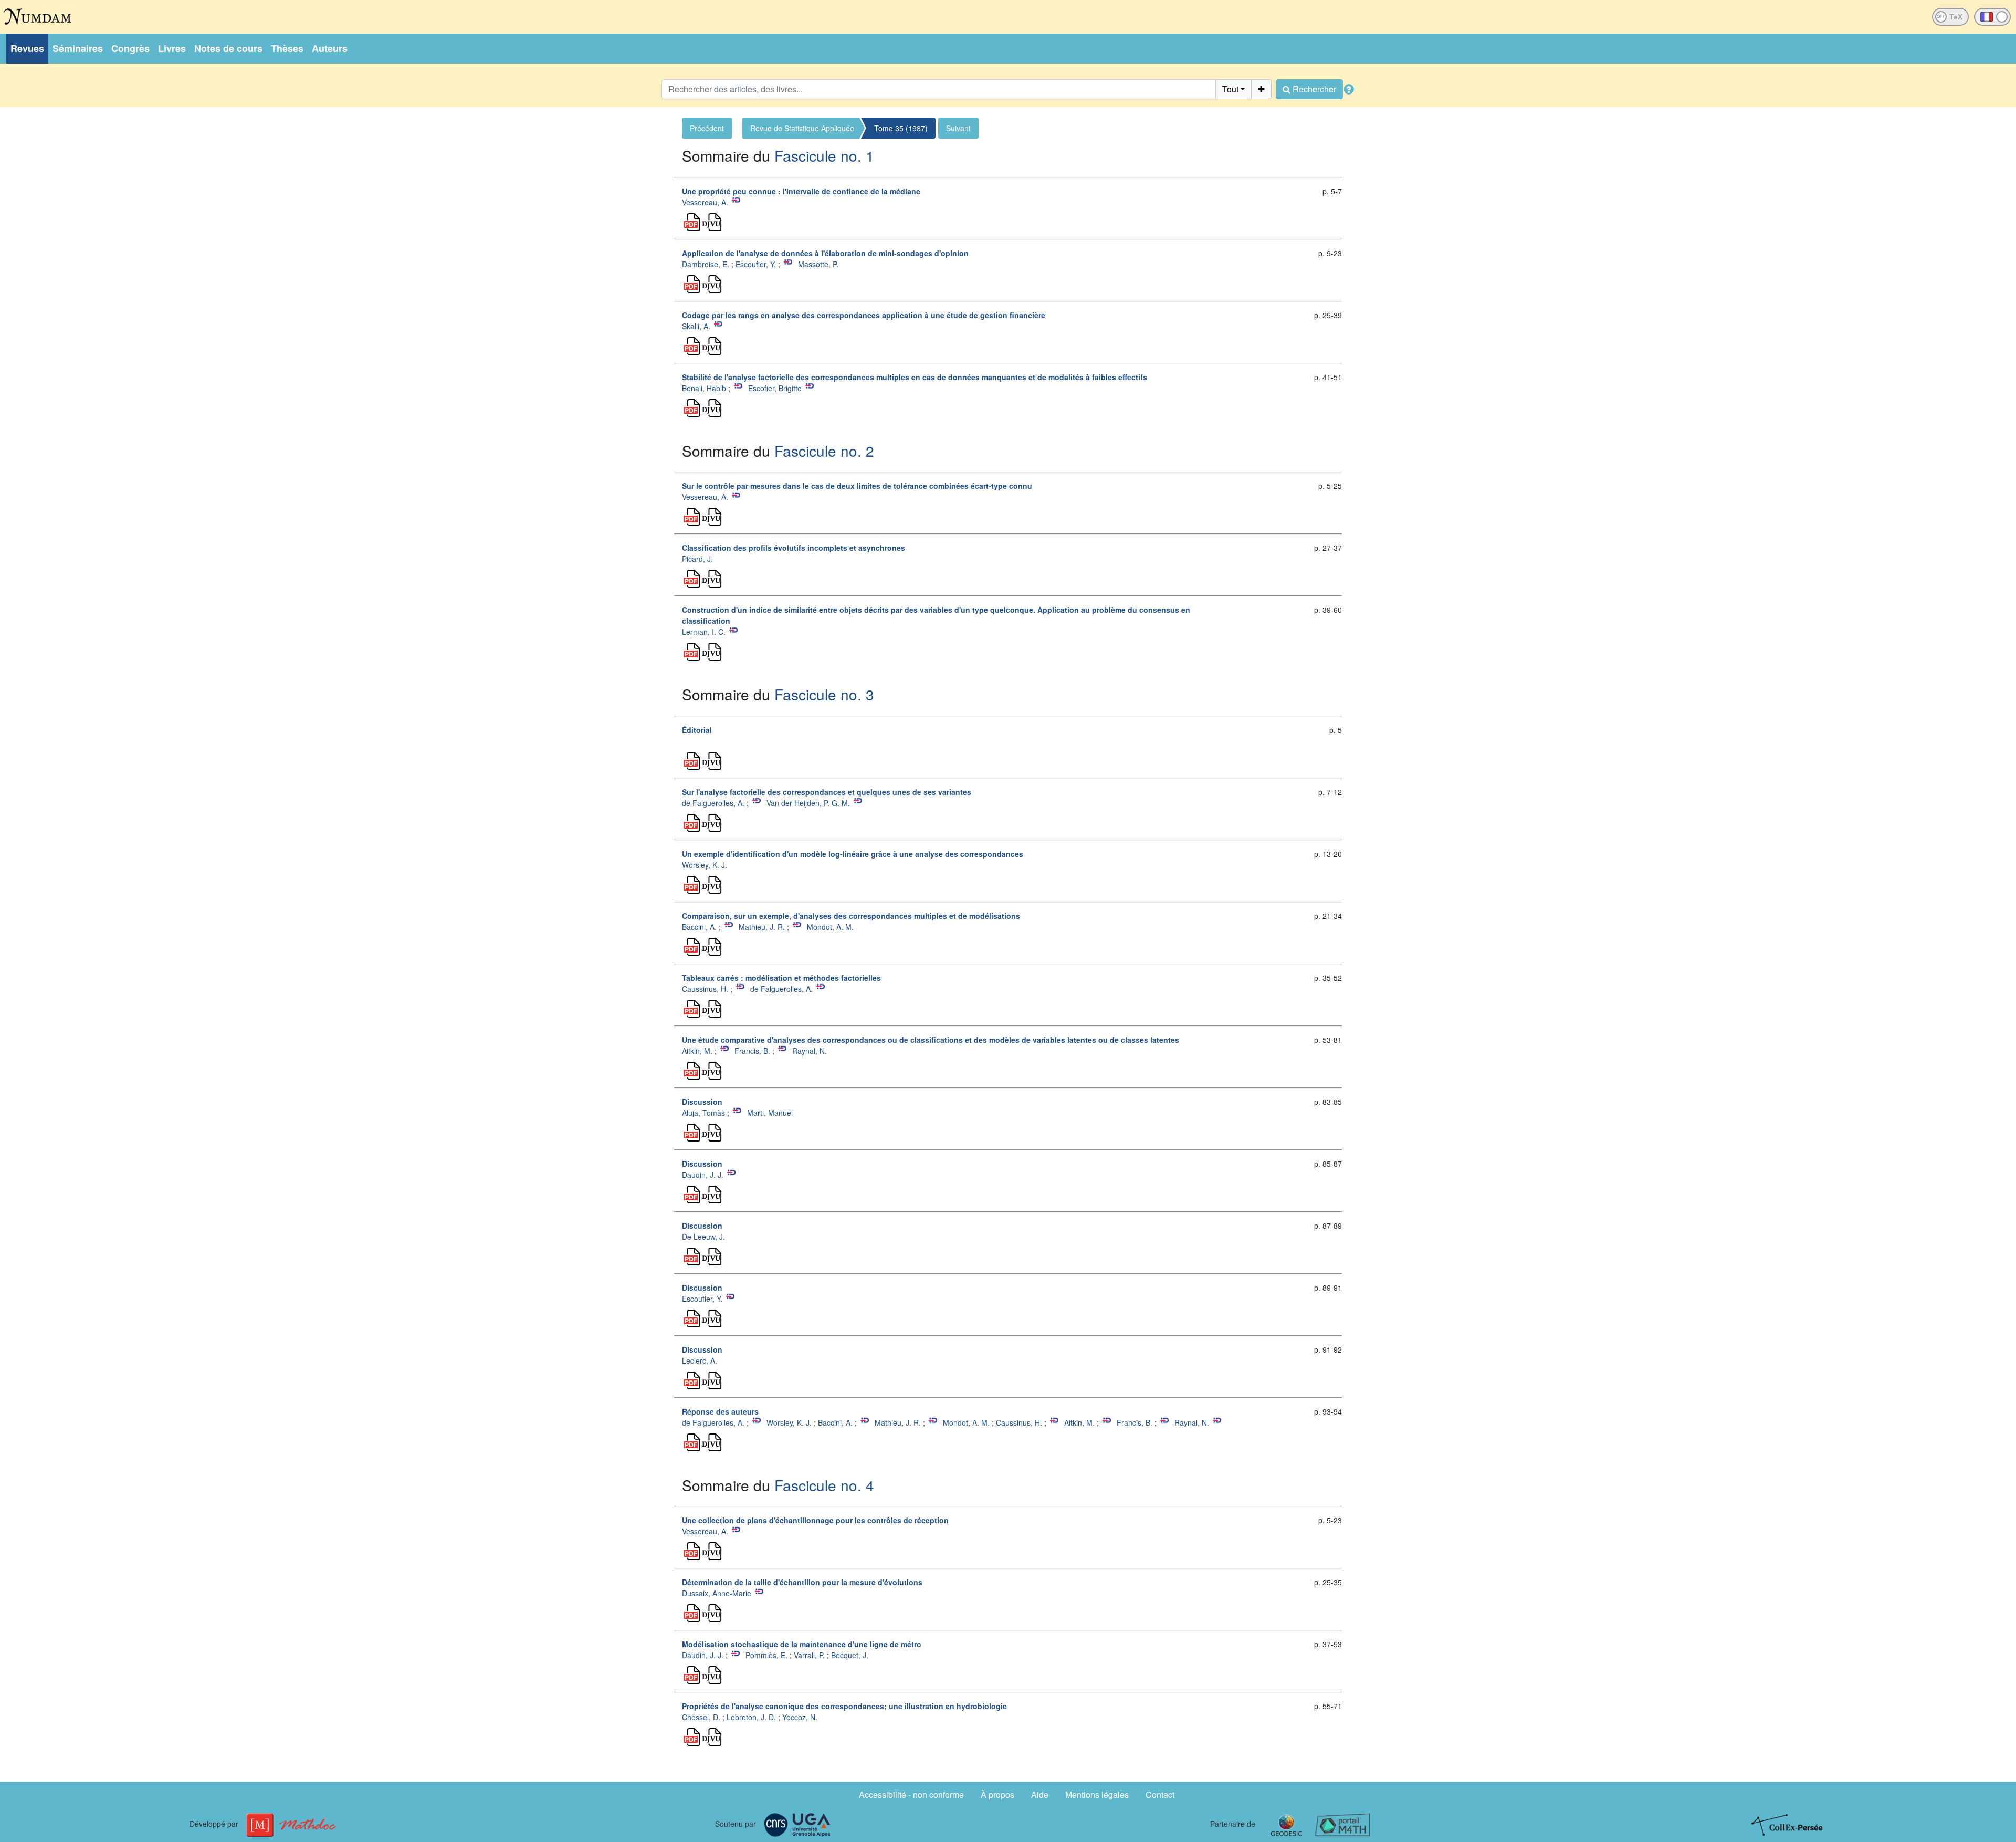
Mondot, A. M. (830, 927)
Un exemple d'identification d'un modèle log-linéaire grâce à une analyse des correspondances (853, 854)
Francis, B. (752, 1051)
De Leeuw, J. (703, 1237)
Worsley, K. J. (705, 865)
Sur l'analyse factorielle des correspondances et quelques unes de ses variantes (827, 792)
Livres (172, 48)
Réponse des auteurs (720, 1411)
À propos (997, 1794)
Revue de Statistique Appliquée (802, 128)
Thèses (287, 48)
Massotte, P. (818, 264)
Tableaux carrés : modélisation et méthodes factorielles (781, 978)
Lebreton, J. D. (751, 1717)
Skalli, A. (696, 326)
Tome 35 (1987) (901, 128)
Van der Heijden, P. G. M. (808, 803)
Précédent (707, 128)
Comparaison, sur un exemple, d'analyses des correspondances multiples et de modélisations (851, 916)
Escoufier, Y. (756, 264)
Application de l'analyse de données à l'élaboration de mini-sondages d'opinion (825, 253)
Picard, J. (697, 559)
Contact (1160, 1794)
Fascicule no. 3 (824, 694)
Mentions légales (1097, 1794)
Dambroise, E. (706, 264)
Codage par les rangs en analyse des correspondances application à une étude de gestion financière (864, 315)
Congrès (130, 48)
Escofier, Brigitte (775, 388)
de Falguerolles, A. (713, 803)
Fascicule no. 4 (824, 1485)
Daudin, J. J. (703, 1175)
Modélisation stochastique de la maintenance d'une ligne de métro (802, 1644)
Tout (1230, 89)
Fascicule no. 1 (824, 155)
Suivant (958, 128)
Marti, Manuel (770, 1113)
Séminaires (78, 48)
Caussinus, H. (705, 989)
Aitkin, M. (697, 1051)
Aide (1040, 1794)
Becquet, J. (850, 1655)
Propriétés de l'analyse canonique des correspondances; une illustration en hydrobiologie (844, 1706)
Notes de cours (228, 48)
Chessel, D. (701, 1717)
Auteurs (330, 48)
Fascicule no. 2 (824, 451)
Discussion (702, 1102)
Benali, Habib (704, 388)
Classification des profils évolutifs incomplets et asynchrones (794, 548)
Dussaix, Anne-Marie (717, 1593)
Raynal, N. (810, 1051)
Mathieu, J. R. (762, 927)
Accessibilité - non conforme (911, 1794)
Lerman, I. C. (704, 632)
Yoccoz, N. (800, 1717)
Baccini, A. (699, 927)
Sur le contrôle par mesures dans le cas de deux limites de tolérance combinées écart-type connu (857, 486)
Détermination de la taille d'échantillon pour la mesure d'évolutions (802, 1582)
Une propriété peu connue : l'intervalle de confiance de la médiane (801, 191)
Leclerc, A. (700, 1360)
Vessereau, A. (705, 202)
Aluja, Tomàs (703, 1113)
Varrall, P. (809, 1655)
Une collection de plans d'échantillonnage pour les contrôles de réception (815, 1520)
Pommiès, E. (766, 1655)
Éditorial (697, 730)
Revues (27, 48)
